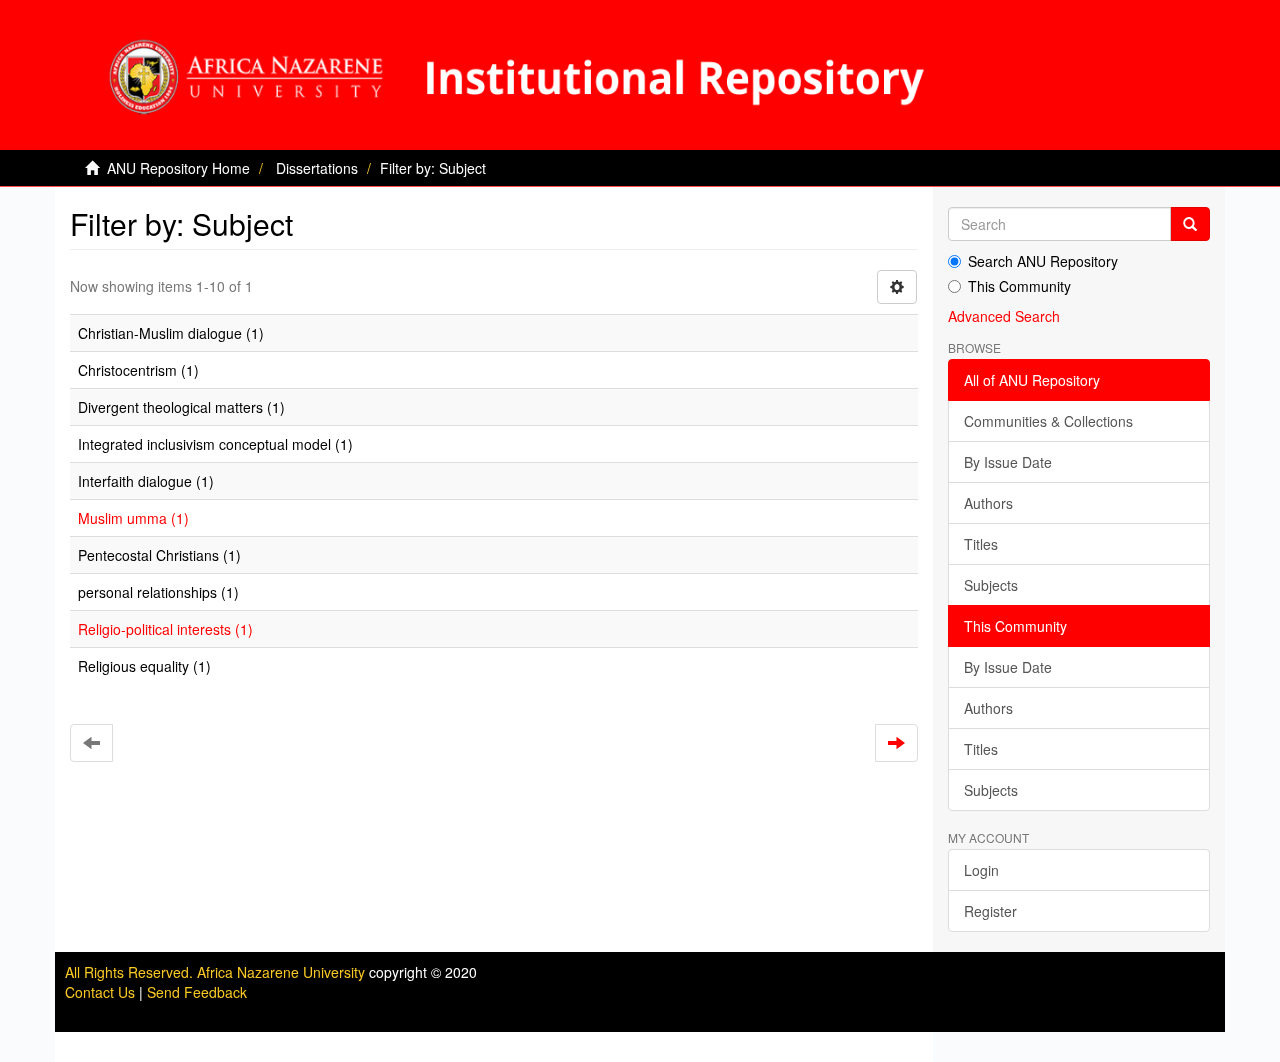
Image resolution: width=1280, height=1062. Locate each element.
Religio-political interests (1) (165, 629)
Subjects (991, 585)
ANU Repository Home (178, 168)
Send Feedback (197, 992)
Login (981, 870)
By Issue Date (1008, 462)
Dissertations (317, 168)
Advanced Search (1004, 316)
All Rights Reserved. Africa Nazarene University (217, 972)
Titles (981, 544)
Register (990, 911)
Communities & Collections (1048, 421)
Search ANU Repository (1043, 261)
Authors (988, 503)
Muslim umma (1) (133, 518)
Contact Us (100, 992)
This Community (1019, 286)
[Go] (1190, 224)
